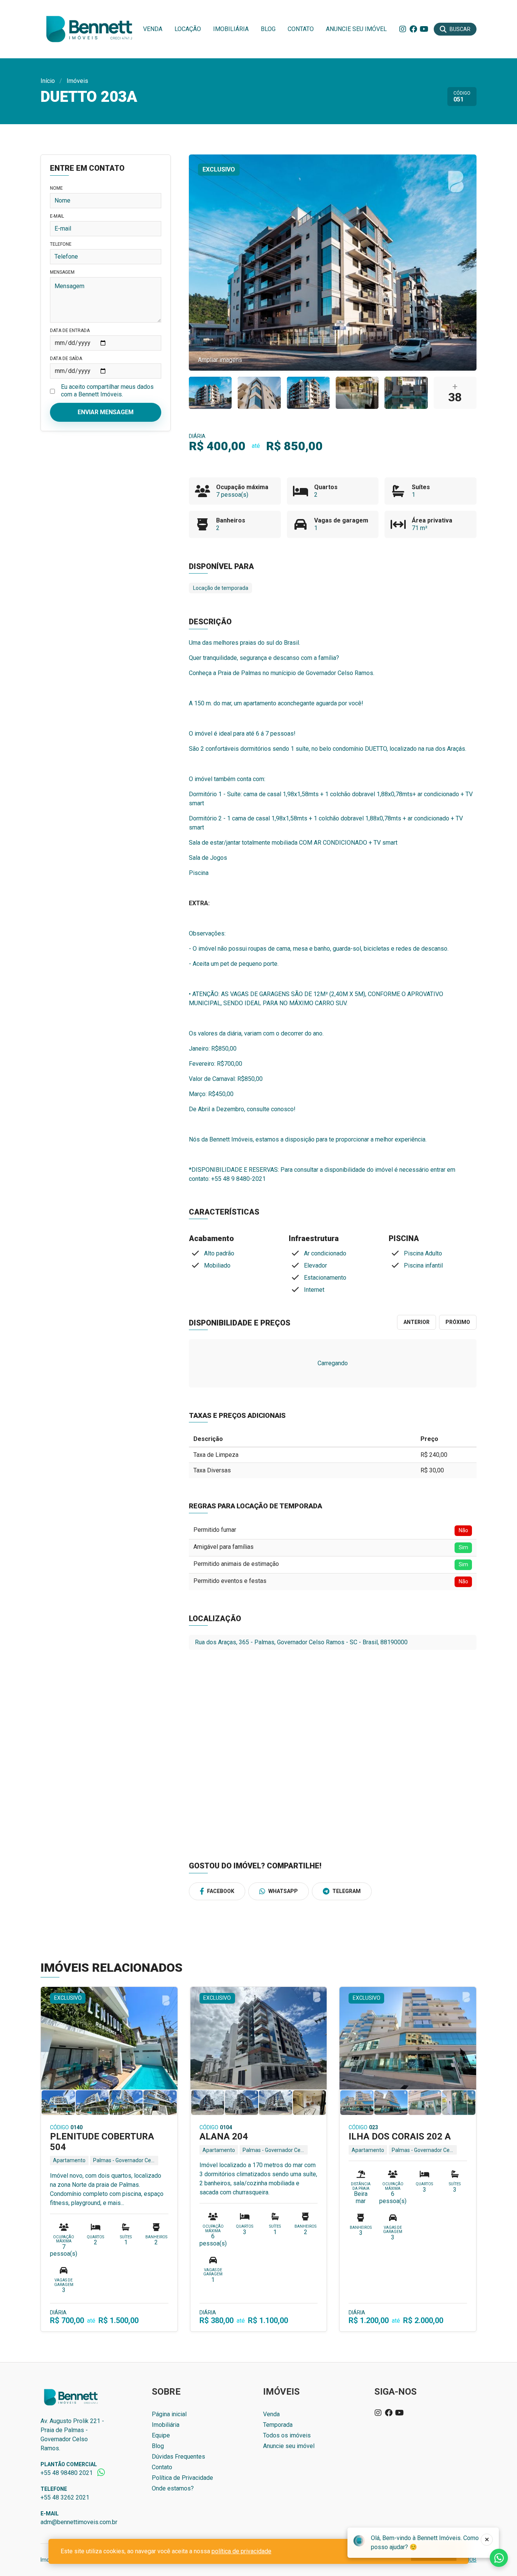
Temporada (278, 2425)
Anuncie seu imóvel (356, 29)
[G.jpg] (357, 393)
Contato (301, 29)
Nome (56, 188)
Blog (268, 29)
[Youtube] (424, 29)
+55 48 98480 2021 (67, 2473)
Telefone (61, 244)
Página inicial (169, 2414)
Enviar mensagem (106, 412)
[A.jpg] (210, 393)
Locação (188, 29)
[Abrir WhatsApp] (498, 2557)
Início (48, 81)
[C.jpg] (259, 393)
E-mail (57, 216)
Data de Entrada (70, 331)
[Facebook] (413, 29)
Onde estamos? (173, 2488)
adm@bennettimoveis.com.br (79, 2522)
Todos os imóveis (287, 2435)
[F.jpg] (406, 393)
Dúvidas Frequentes (178, 2457)
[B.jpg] (308, 393)
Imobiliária (231, 29)
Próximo (458, 1322)
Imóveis (77, 81)
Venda (153, 29)
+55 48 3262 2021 (65, 2497)
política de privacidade (241, 2551)
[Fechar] (487, 2540)
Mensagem (62, 272)
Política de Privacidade (182, 2478)
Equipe (161, 2435)
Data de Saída (66, 359)
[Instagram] (403, 29)
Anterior (417, 1322)
